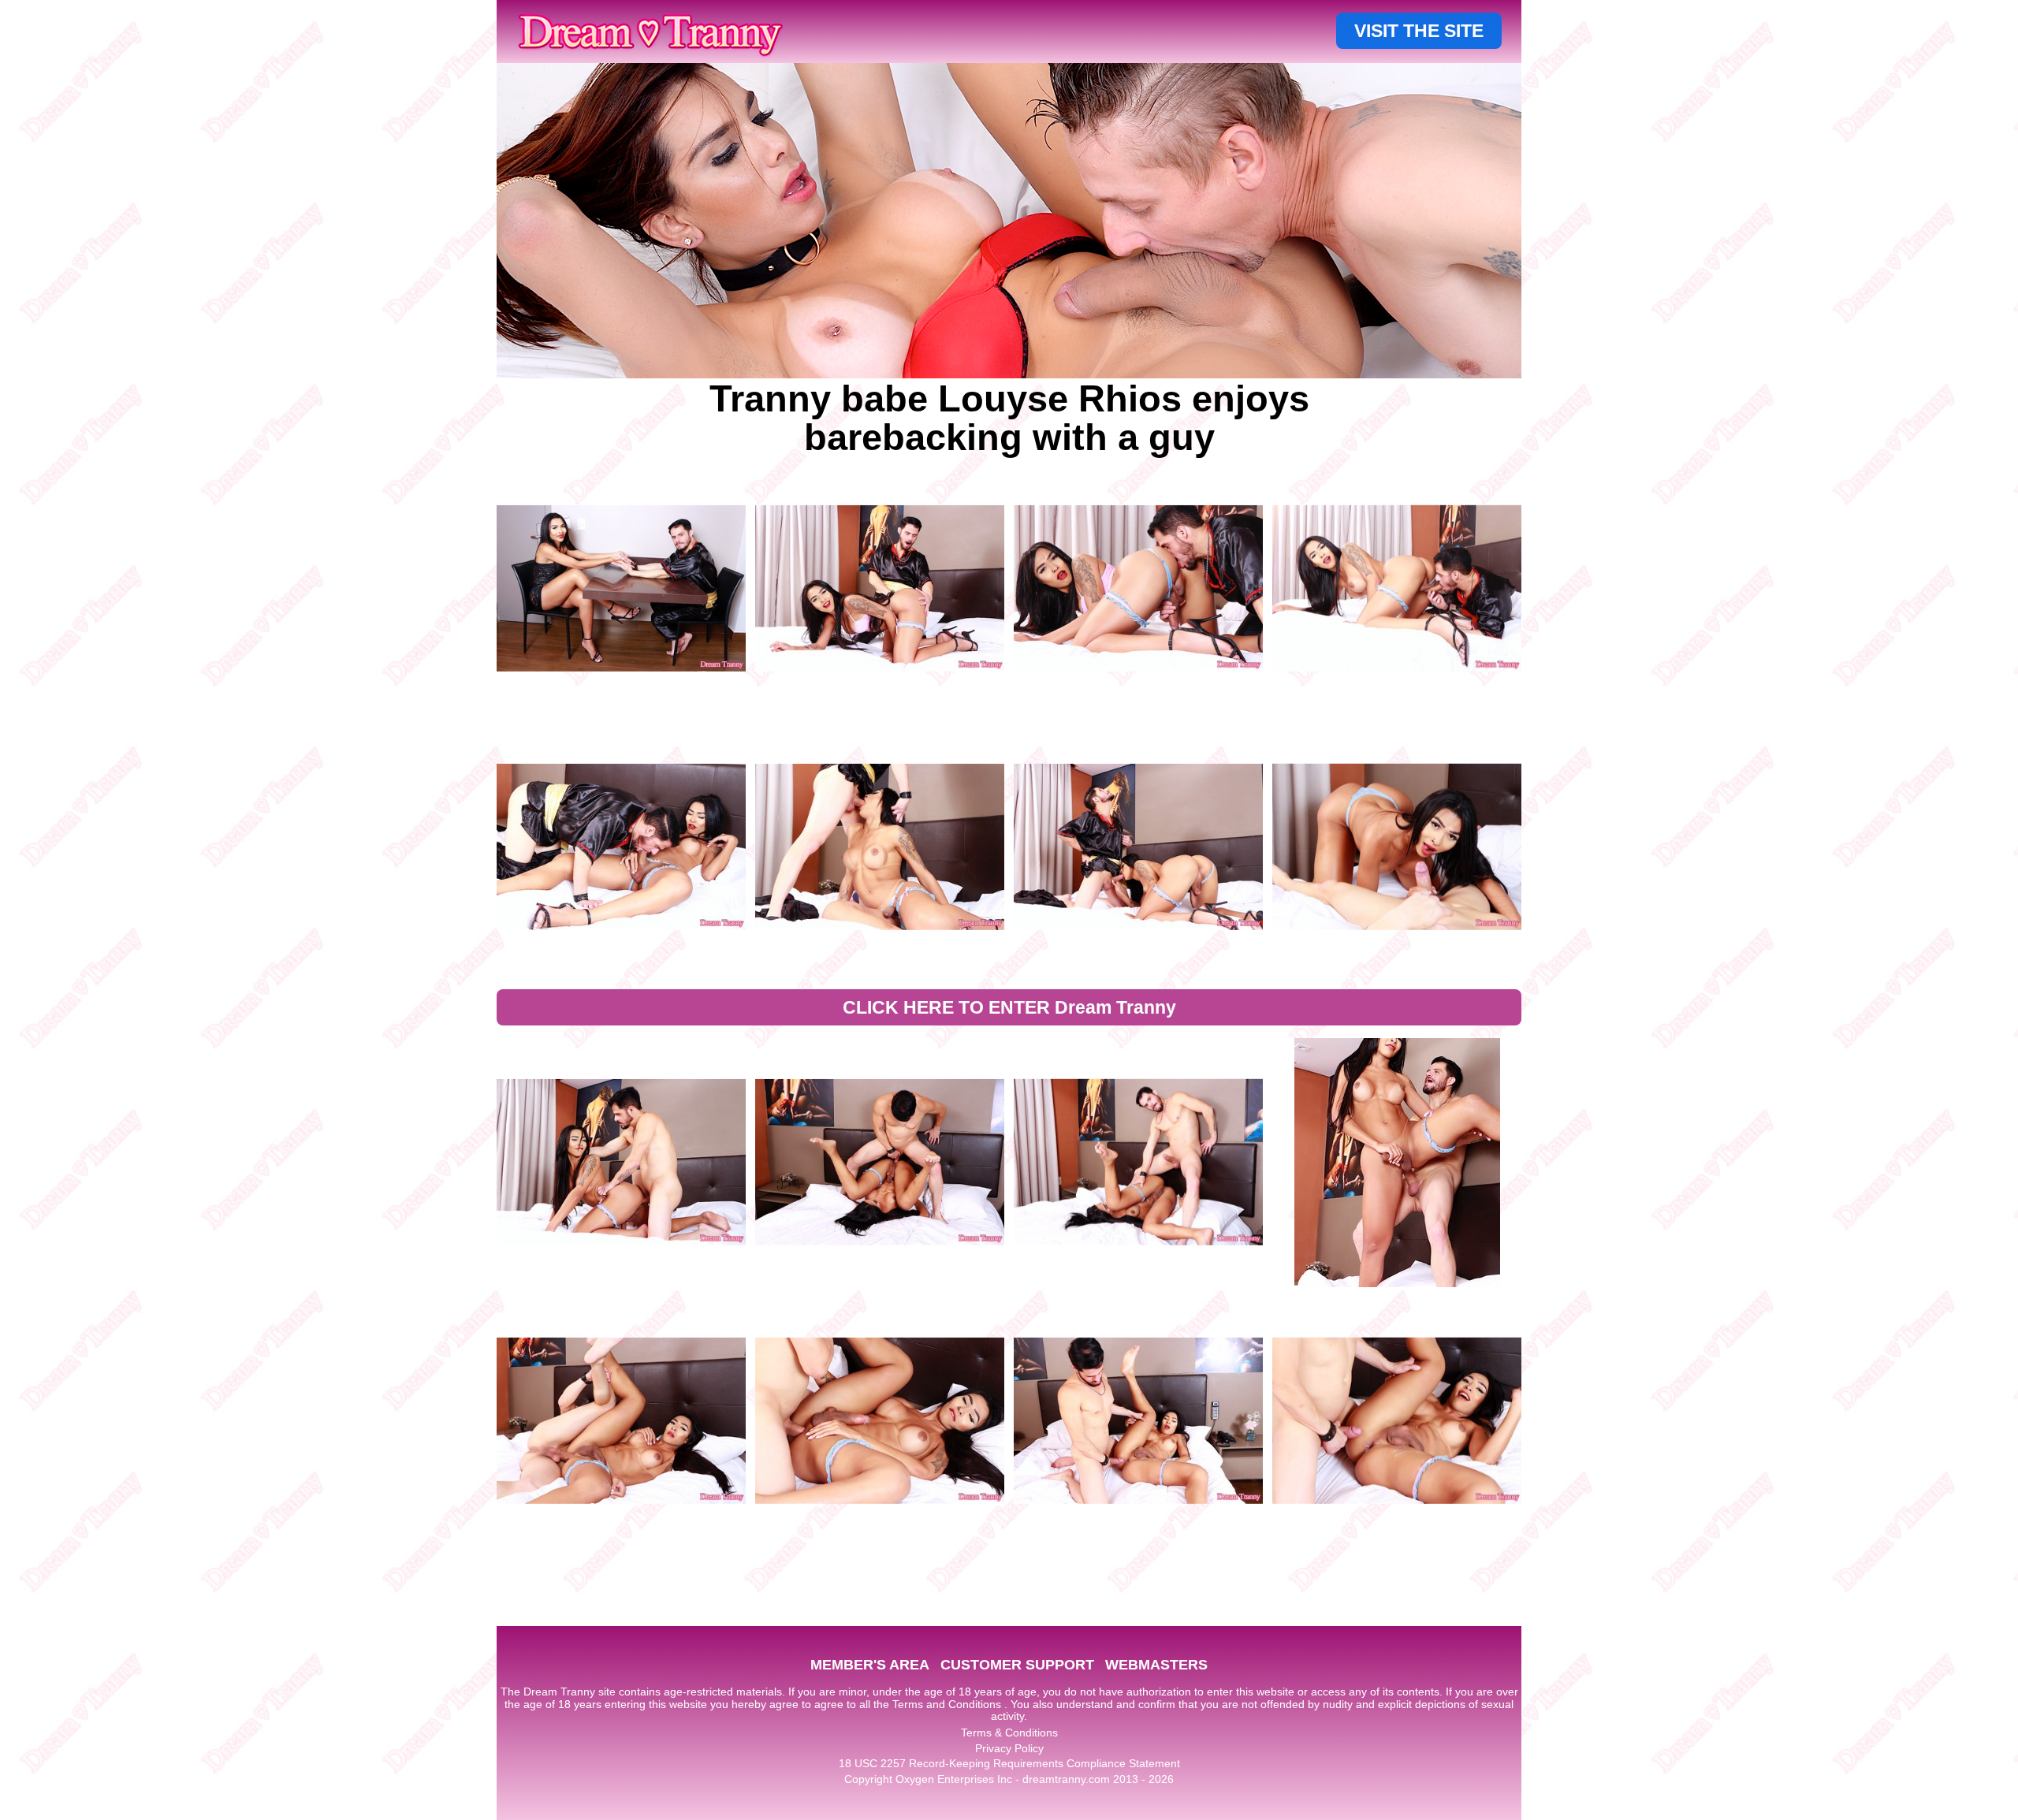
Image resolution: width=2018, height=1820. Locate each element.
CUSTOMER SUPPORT (1017, 1665)
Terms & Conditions (1009, 1733)
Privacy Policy (1009, 1748)
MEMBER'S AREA (870, 1665)
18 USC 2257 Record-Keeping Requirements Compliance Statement (1009, 1763)
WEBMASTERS (1156, 1665)
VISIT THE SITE (1419, 31)
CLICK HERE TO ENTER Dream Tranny (1009, 1007)
